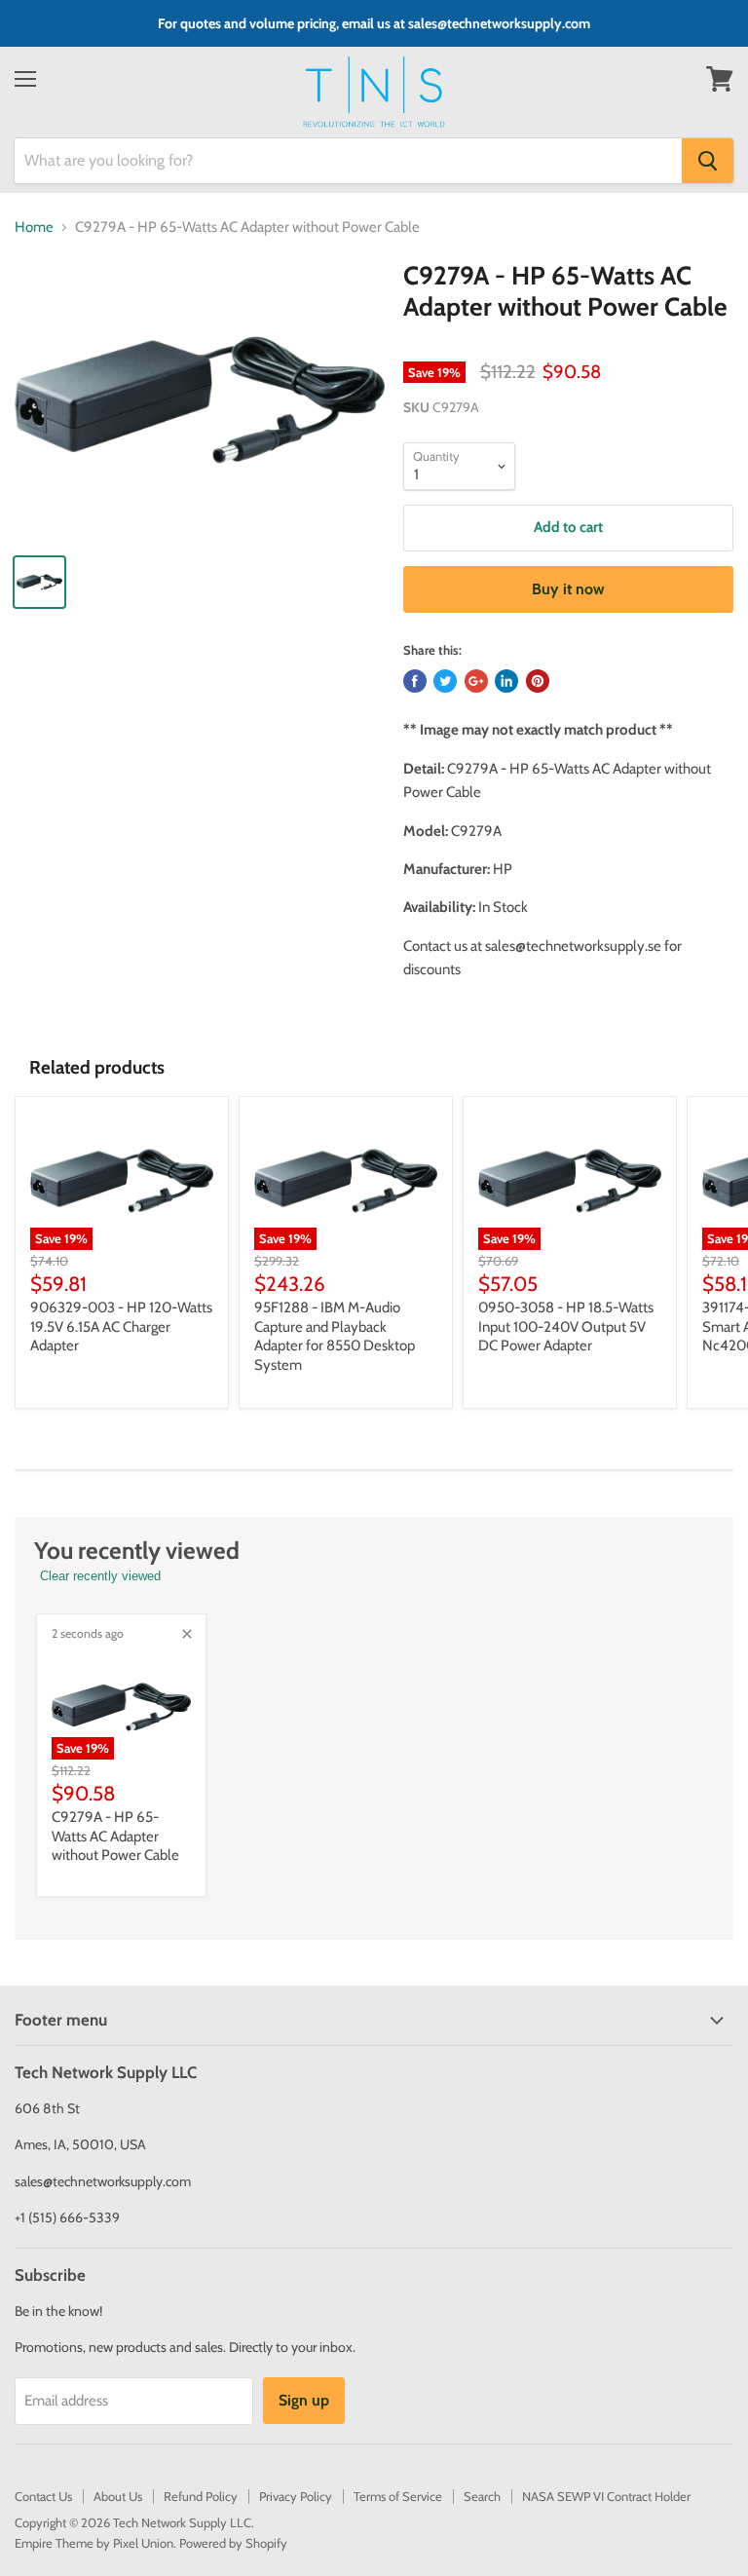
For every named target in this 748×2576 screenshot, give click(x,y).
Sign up (304, 2400)
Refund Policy (201, 2496)
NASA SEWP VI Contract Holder (606, 2496)
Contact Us (43, 2496)
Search (482, 2496)
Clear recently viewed (100, 1576)
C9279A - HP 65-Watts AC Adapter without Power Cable (115, 1836)
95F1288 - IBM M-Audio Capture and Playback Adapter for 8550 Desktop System (335, 1336)
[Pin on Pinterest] (538, 681)
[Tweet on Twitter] (445, 681)
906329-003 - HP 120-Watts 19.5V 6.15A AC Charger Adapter (121, 1326)
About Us (118, 2496)
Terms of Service (398, 2496)
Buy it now (568, 589)
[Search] (708, 161)
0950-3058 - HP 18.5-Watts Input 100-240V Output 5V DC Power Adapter (566, 1326)
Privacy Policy (296, 2496)
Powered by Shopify (233, 2543)
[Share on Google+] (476, 681)
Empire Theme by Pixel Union (94, 2543)
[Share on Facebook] (415, 681)
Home (34, 227)
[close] (187, 1634)
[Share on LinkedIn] (506, 681)
